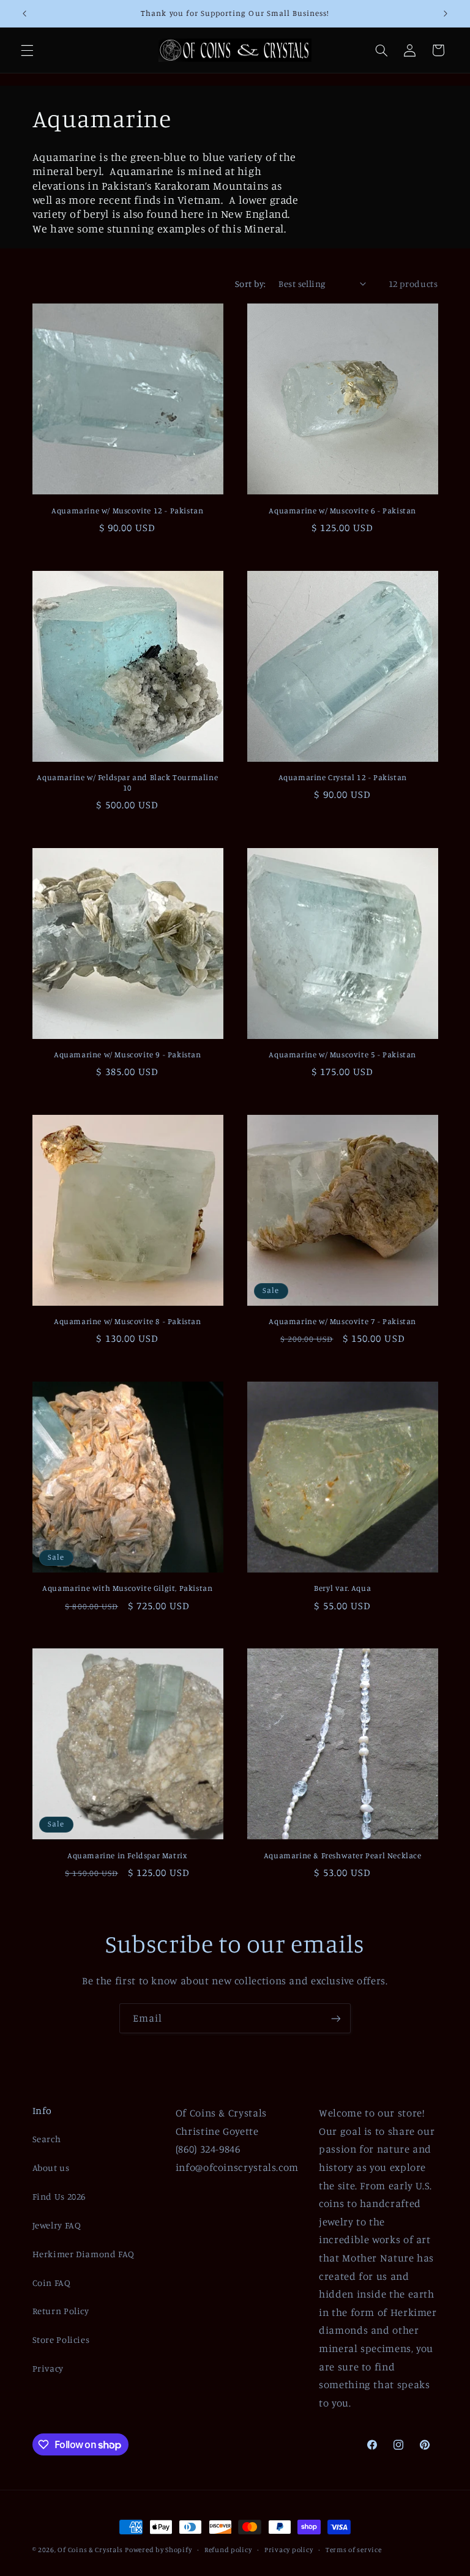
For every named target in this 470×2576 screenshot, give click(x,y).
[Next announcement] (446, 13)
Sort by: (250, 284)
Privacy (48, 2368)
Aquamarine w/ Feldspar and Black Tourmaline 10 (127, 782)
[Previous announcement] (24, 13)
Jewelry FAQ (57, 2225)
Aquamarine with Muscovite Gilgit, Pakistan (127, 1588)
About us (51, 2168)
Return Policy (61, 2311)
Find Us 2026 (59, 2196)
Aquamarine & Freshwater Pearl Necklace (343, 1855)
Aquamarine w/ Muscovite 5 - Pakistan (342, 1054)
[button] (27, 50)
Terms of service (354, 2550)
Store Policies (61, 2340)
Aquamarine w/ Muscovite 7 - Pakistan (342, 1321)
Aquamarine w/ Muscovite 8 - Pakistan (128, 1321)
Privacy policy (289, 2550)
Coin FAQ (52, 2283)
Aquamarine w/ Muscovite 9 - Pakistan (128, 1054)
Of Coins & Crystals (90, 2550)
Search (47, 2139)
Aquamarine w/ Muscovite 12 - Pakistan (127, 510)
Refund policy (228, 2550)
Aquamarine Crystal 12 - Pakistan (343, 777)
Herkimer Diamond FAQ (84, 2254)
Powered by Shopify (158, 2550)
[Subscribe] (336, 2018)
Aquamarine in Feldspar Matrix (127, 1855)
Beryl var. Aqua (342, 1588)
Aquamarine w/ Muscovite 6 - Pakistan (342, 510)
